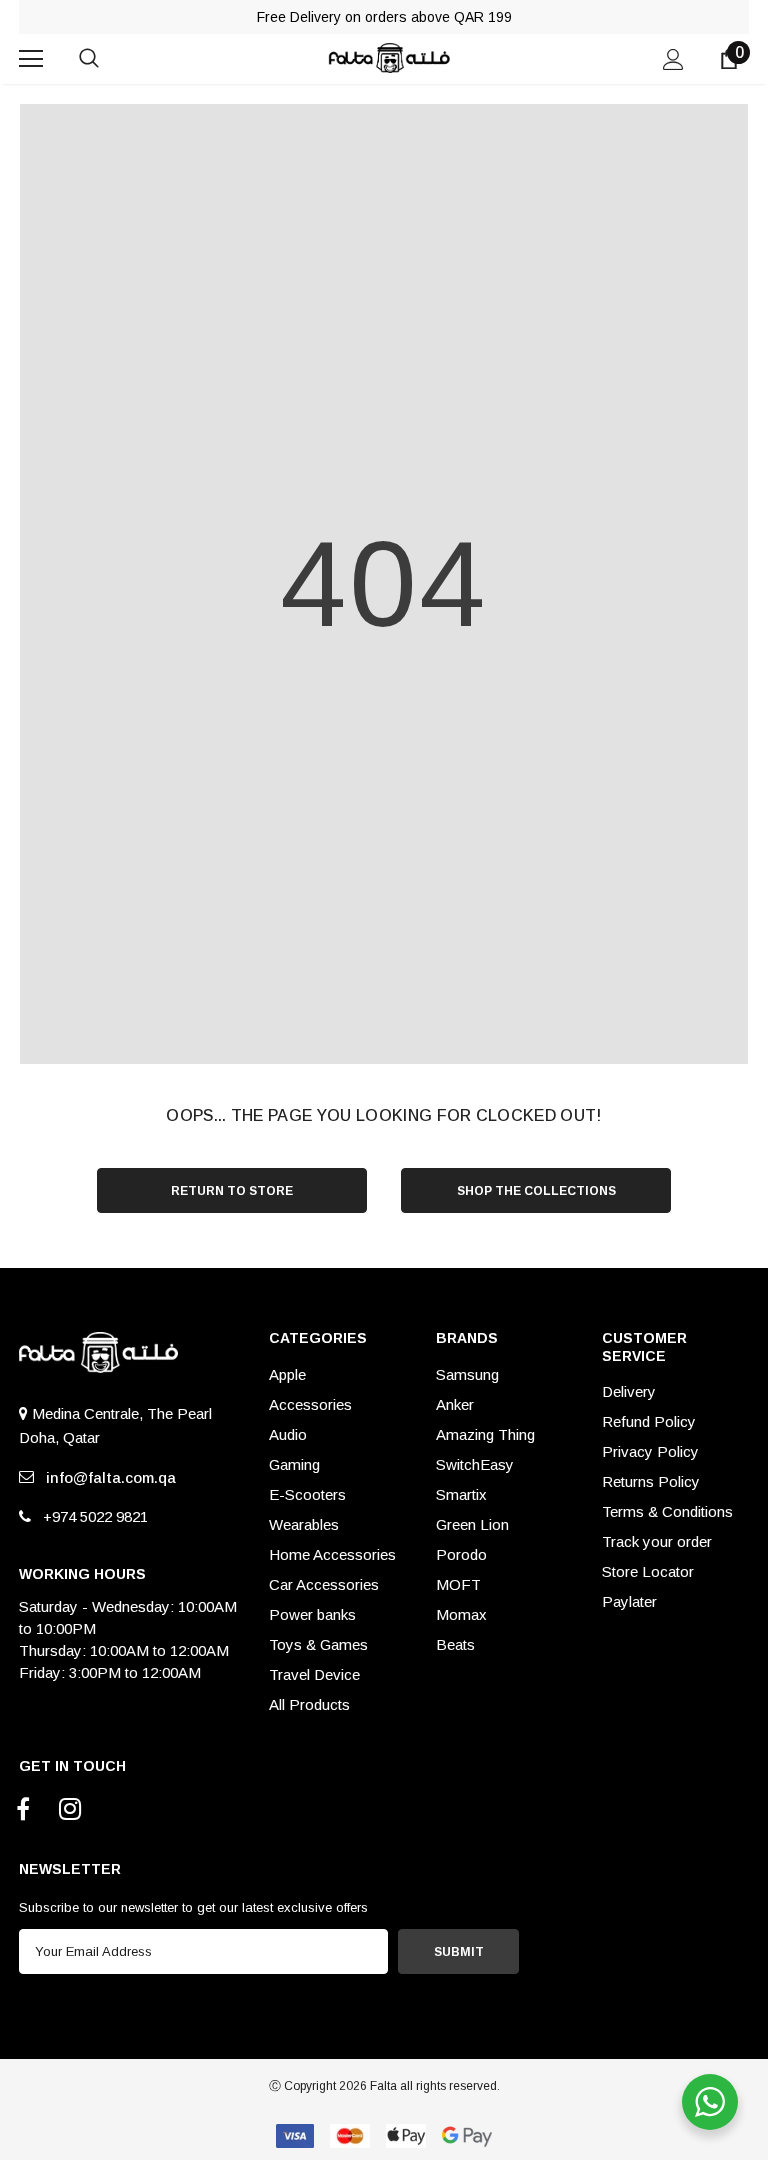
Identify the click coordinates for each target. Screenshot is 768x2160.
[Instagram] (70, 1810)
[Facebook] (23, 1810)
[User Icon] (673, 59)
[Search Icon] (109, 59)
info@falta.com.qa (107, 1477)
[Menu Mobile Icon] (31, 59)
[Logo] (387, 57)
